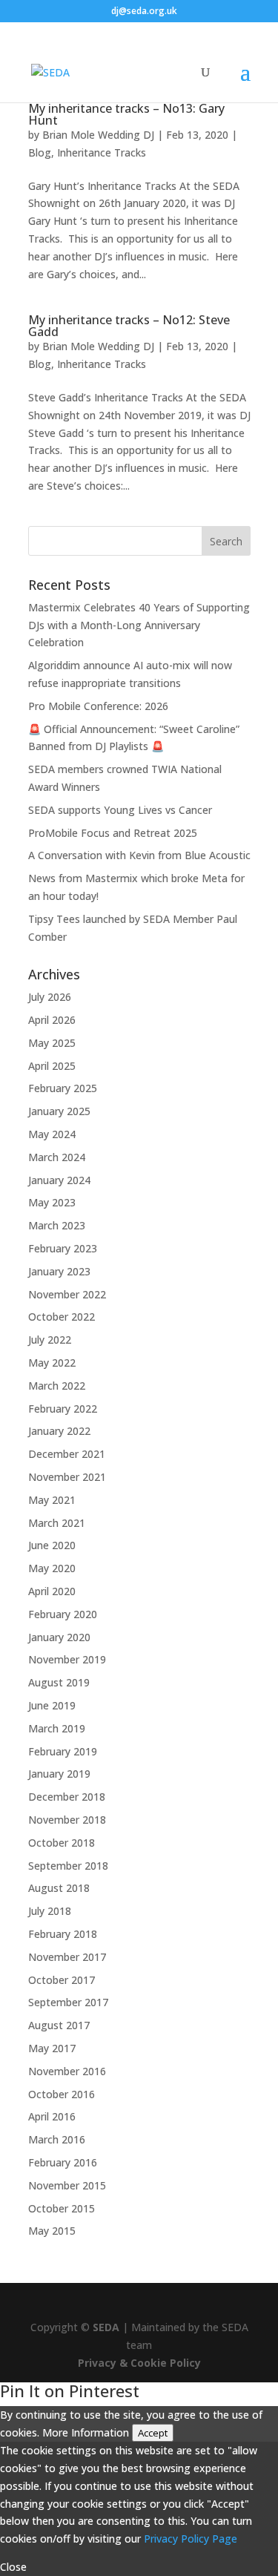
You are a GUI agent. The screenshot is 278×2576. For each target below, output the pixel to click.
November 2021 (67, 1477)
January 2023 (59, 1271)
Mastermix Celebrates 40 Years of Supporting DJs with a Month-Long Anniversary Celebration (139, 625)
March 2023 (57, 1225)
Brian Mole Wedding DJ (98, 135)
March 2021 (57, 1523)
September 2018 (68, 1866)
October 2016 (62, 2094)
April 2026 (52, 1020)
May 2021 (52, 1500)
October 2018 (62, 1843)
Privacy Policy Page (191, 2539)
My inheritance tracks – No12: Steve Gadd (129, 326)
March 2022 (57, 1386)
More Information (86, 2432)
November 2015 (67, 2185)
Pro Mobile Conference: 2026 (98, 706)
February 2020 (63, 1614)
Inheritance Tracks (102, 152)
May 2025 (52, 1043)
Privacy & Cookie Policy (139, 2363)
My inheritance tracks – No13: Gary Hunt (126, 114)
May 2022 (52, 1363)
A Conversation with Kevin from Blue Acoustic (139, 855)
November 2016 (67, 2071)
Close (13, 2567)
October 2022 (62, 1317)
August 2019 (59, 1682)
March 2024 (57, 1157)
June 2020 (52, 1545)
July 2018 (50, 1911)
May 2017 (52, 2048)
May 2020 (52, 1568)
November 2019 (67, 1659)
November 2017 (67, 1957)
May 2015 (52, 2231)
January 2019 (59, 1774)
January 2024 (59, 1180)
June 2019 (52, 1705)
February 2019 (63, 1751)
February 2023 (63, 1248)
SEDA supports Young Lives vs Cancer (120, 810)
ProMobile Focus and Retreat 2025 (113, 833)
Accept (153, 2433)
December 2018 (67, 1797)
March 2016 (57, 2139)
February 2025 (63, 1088)
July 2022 (50, 1340)
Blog (40, 152)
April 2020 (52, 1591)
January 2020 (59, 1637)
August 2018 (59, 1888)
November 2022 (67, 1294)
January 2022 (59, 1431)
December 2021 (67, 1454)
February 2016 (63, 2162)
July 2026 (50, 997)
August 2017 (59, 2025)
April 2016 (52, 2116)
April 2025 (52, 1066)
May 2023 (52, 1202)
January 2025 (59, 1111)
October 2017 (62, 1980)
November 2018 (67, 1820)
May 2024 (52, 1134)
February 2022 (63, 1409)
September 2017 (68, 2002)
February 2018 (63, 1934)
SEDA (106, 2327)
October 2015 (62, 2208)
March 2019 (57, 1728)
